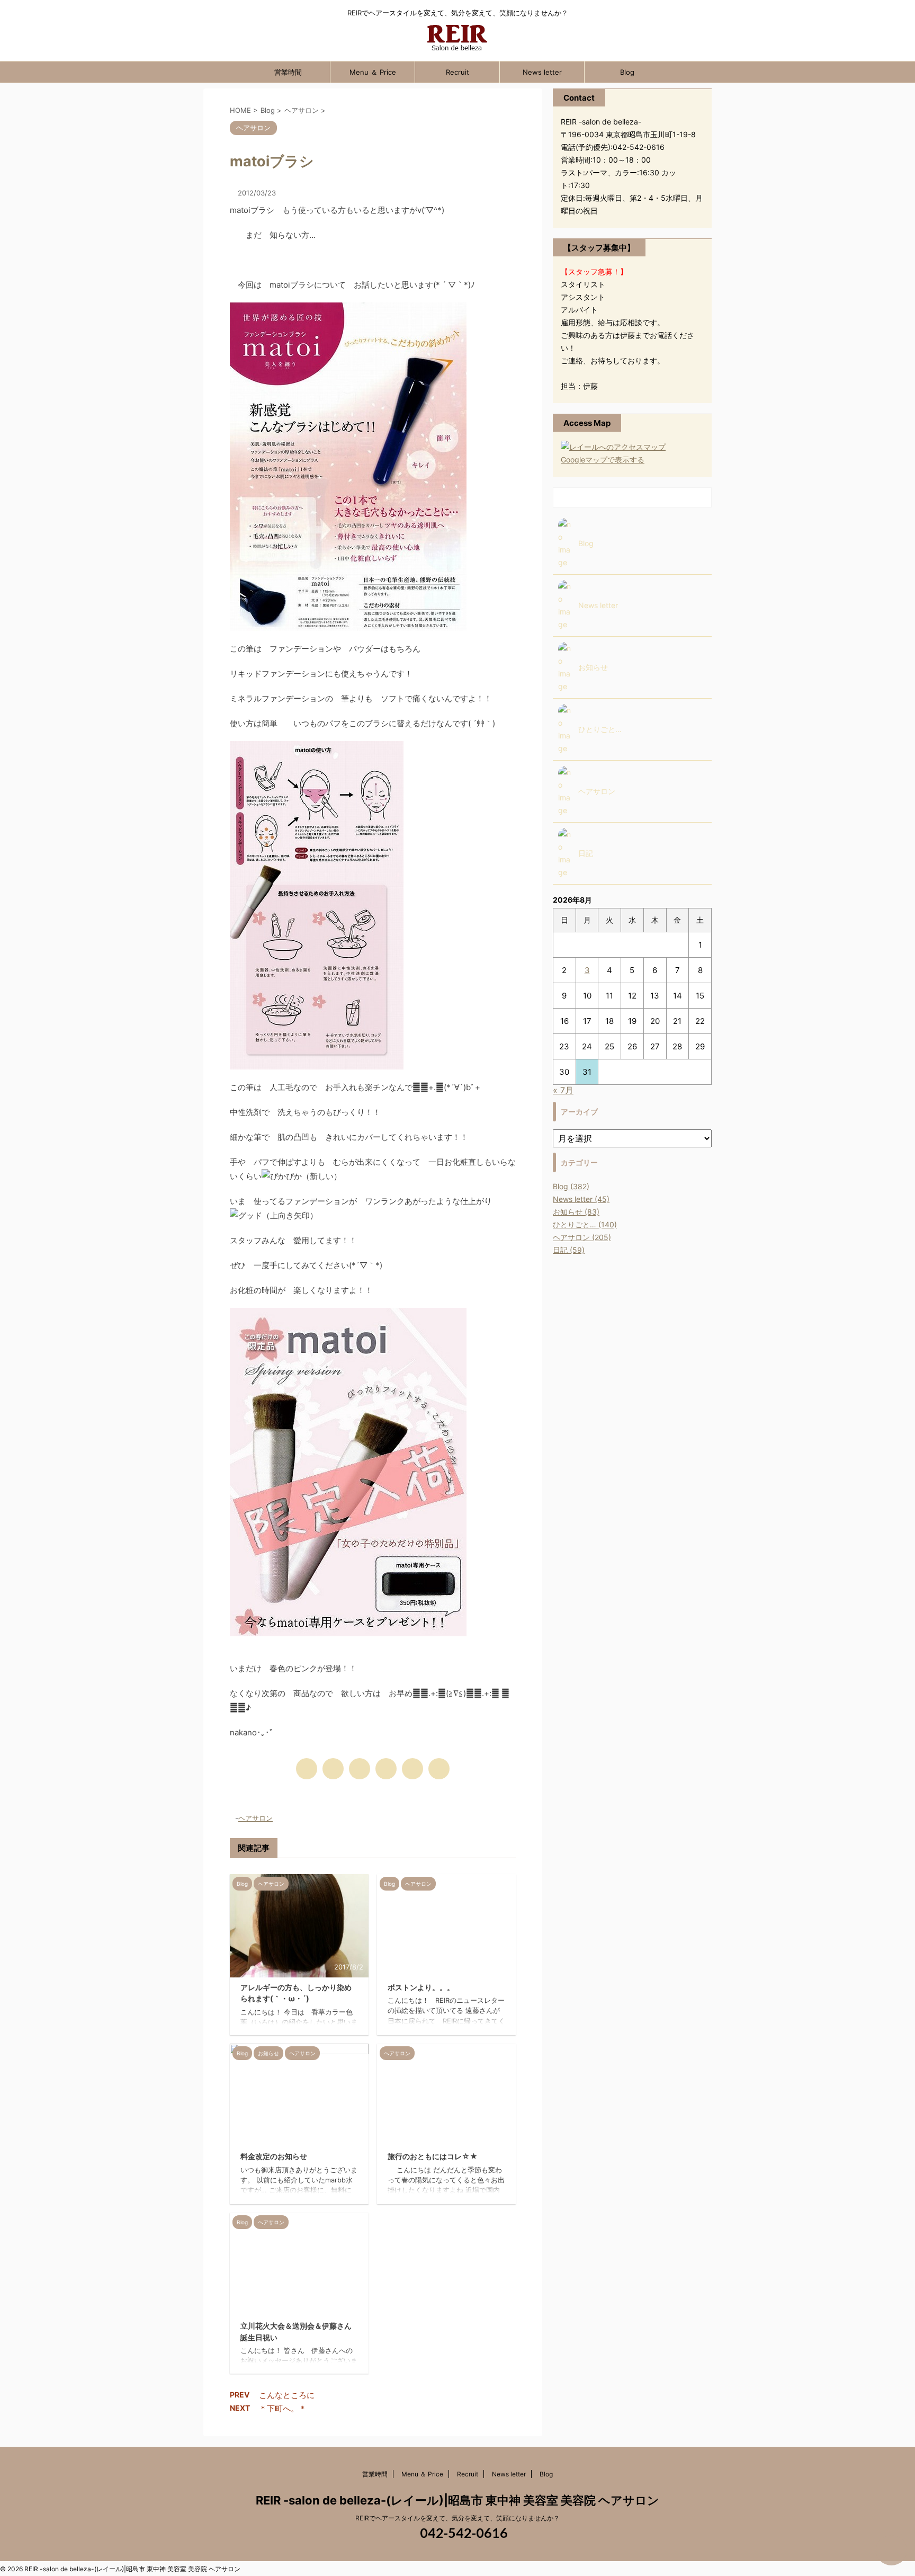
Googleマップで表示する (603, 460)
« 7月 (563, 1090)
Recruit (457, 72)
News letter (542, 72)
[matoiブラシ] (386, 1769)
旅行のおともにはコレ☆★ (433, 2156)
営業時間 (288, 72)
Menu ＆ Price (373, 72)
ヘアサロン (255, 1818)
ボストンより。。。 (421, 1987)
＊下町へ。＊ (283, 2408)
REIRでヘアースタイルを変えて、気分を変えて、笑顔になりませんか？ (457, 2518)
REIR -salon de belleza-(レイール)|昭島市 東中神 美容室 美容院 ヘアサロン (457, 2500)
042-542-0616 (463, 2533)
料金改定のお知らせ (274, 2156)
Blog (627, 72)
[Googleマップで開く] (613, 447)
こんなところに (287, 2395)
